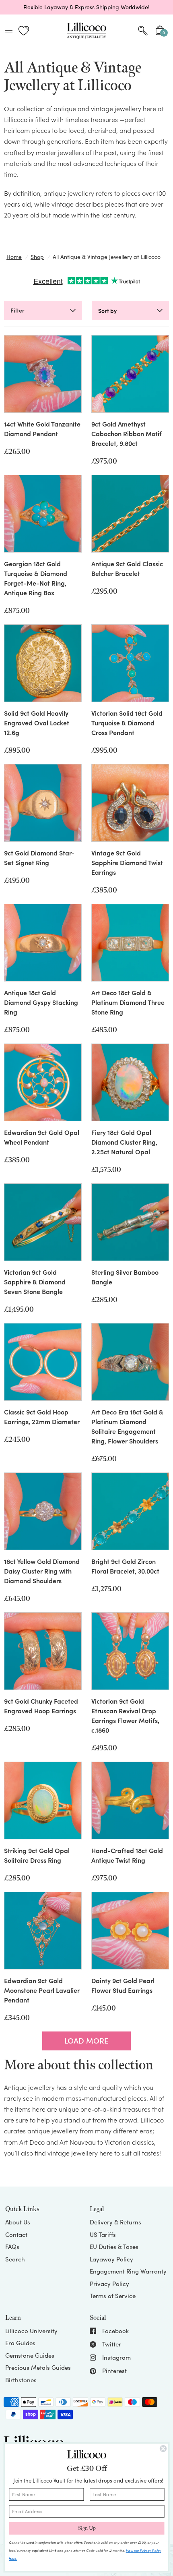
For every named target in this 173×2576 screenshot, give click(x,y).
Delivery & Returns (115, 2222)
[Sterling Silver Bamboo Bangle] (130, 1222)
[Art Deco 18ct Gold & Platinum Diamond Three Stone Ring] (130, 943)
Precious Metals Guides (38, 2367)
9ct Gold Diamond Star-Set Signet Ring (39, 857)
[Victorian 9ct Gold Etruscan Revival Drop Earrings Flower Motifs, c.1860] (130, 1651)
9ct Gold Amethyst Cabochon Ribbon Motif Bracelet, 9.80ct (127, 433)
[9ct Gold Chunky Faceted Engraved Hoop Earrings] (43, 1651)
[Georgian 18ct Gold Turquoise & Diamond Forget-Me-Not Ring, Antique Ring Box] (43, 514)
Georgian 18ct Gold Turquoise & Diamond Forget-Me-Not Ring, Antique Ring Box (36, 578)
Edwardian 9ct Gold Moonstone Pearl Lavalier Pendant (42, 1990)
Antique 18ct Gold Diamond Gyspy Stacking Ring (41, 1002)
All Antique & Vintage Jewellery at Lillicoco (107, 257)
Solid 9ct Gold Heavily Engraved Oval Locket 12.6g (37, 723)
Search (15, 2259)
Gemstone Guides (30, 2355)
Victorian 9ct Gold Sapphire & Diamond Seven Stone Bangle (35, 1282)
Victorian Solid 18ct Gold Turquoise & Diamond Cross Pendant (127, 723)
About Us (18, 2222)
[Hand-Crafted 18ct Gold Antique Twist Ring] (130, 1801)
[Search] (143, 31)
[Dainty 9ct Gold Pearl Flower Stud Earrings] (130, 1931)
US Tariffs (103, 2234)
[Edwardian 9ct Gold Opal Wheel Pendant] (43, 1082)
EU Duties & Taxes (114, 2247)
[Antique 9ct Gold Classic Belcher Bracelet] (130, 514)
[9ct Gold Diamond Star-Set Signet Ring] (43, 803)
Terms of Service (113, 2296)
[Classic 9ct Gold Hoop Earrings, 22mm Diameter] (43, 1362)
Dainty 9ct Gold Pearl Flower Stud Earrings (123, 1985)
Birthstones (21, 2380)
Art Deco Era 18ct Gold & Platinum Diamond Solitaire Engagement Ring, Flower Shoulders (127, 1426)
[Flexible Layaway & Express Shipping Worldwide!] (86, 7)
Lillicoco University (31, 2331)
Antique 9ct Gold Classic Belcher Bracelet (127, 568)
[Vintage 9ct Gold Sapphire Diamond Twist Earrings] (130, 803)
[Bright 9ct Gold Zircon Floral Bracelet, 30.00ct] (130, 1511)
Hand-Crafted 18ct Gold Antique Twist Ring (127, 1855)
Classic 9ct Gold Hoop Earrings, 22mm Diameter (42, 1416)
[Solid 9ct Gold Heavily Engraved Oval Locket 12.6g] (43, 663)
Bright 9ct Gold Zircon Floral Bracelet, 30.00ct (125, 1566)
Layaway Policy (111, 2259)
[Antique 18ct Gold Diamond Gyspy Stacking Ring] (43, 943)
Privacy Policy (109, 2284)
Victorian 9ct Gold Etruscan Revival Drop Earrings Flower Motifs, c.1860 (125, 1715)
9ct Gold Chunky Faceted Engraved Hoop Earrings (41, 1706)
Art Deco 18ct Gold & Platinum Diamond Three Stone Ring (128, 1002)
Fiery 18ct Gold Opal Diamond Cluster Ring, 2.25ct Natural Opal (124, 1142)
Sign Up (87, 2528)
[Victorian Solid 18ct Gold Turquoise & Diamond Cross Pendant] (130, 663)
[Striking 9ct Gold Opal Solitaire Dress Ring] (43, 1801)
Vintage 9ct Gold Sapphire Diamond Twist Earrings (127, 862)
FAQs (12, 2247)
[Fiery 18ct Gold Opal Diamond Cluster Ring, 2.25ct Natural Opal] (130, 1082)
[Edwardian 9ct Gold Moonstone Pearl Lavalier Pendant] (43, 1931)
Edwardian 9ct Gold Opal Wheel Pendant (42, 1137)
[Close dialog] (163, 2449)
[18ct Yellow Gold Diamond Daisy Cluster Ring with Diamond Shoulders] (43, 1511)
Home (14, 257)
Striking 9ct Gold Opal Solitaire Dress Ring (37, 1855)
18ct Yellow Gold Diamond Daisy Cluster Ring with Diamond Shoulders (42, 1571)
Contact (16, 2234)
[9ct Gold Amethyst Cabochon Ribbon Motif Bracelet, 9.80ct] (130, 374)
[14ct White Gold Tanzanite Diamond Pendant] (43, 374)
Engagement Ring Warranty (128, 2271)
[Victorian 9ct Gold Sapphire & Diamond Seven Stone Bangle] (43, 1222)
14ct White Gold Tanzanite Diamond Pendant (42, 429)
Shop (37, 257)
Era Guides (20, 2343)
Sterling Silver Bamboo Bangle (125, 1277)
